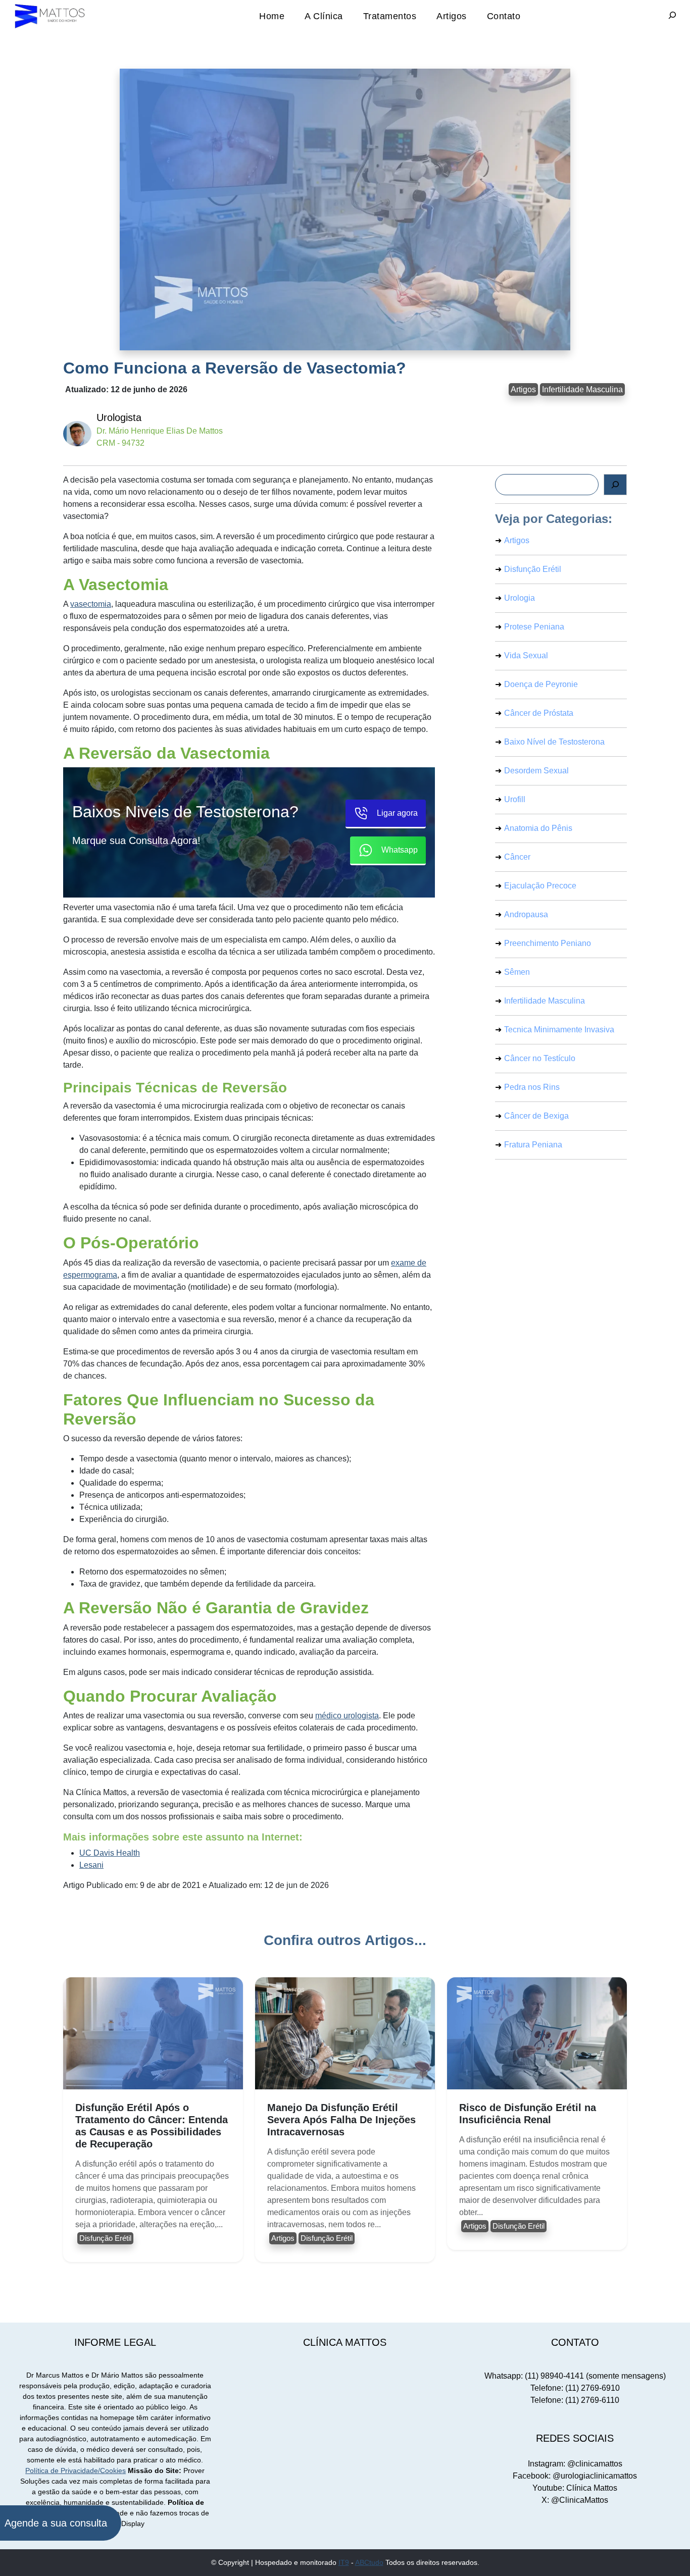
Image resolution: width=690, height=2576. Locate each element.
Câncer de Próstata (539, 713)
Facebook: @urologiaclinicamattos (575, 2476)
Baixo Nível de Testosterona (554, 742)
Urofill (515, 799)
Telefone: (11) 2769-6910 (575, 2388)
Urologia (520, 598)
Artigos (452, 16)
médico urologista (347, 1716)
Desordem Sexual (536, 771)
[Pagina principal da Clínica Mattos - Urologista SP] (50, 16)
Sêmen (517, 972)
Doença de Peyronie (541, 684)
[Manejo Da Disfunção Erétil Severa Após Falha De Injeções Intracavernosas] (345, 2033)
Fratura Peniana (533, 1145)
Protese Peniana (534, 627)
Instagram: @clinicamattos (575, 2464)
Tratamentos (390, 16)
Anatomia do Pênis (538, 828)
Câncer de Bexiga (536, 1116)
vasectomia (91, 604)
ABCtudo (369, 2562)
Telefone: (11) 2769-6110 (575, 2400)
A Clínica (324, 16)
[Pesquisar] (615, 485)
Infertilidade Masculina (582, 389)
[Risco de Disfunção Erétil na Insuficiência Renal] (537, 2033)
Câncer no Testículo (540, 1058)
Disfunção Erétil (533, 569)
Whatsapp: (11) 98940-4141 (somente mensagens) (575, 2376)
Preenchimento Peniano (548, 943)
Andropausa (526, 914)
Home (272, 16)
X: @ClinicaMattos (575, 2500)
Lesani (91, 1865)
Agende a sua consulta (56, 2523)
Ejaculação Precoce (540, 886)
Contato (504, 16)
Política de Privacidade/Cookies (76, 2470)
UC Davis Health (110, 1853)
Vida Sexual (526, 655)
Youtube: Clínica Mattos (575, 2488)
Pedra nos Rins (532, 1087)
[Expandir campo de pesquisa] (672, 16)
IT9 (344, 2562)
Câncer (517, 857)
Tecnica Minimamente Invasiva (559, 1030)
